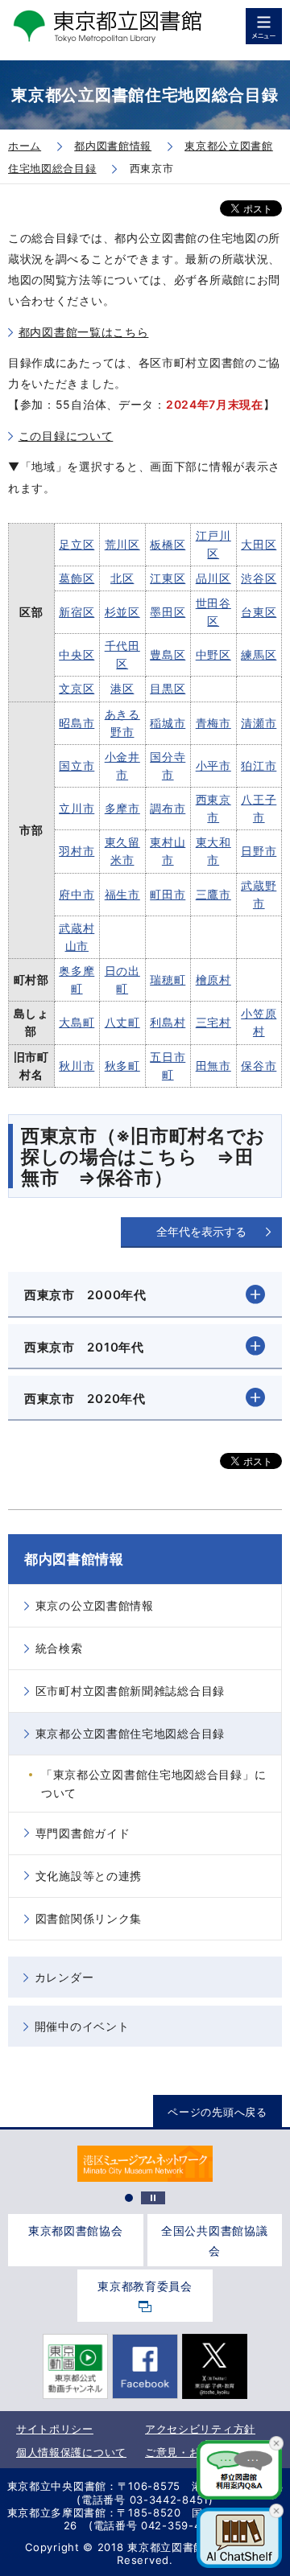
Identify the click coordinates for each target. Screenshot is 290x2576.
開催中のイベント (82, 2026)
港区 (122, 688)
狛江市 (259, 765)
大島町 (77, 1022)
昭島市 (77, 723)
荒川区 (122, 544)
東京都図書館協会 (76, 2230)
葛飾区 (77, 578)
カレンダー (64, 1977)
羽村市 (77, 851)
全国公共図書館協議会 (214, 2241)
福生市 (122, 894)
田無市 (213, 1066)
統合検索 (59, 1648)
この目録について (66, 436)
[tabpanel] (145, 2164)
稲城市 (168, 723)
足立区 (77, 544)
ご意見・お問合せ (189, 2452)
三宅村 (213, 1022)
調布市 (168, 808)
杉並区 (122, 612)
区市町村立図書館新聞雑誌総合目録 (130, 1691)
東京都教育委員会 (145, 2286)
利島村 (168, 1022)
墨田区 (168, 612)
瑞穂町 (168, 979)
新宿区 (77, 612)
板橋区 (168, 544)
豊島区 (168, 654)
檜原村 (213, 979)
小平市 (213, 765)
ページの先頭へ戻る (217, 2112)
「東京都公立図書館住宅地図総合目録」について (153, 1783)
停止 (153, 2198)
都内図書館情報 (74, 1559)
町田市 (168, 894)
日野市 (259, 851)
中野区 (213, 654)
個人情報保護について (71, 2452)
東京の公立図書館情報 (95, 1605)
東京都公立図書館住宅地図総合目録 (130, 1733)
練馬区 (259, 654)
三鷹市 (213, 894)
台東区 (259, 612)
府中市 (77, 894)
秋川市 (77, 1066)
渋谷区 (259, 578)
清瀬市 (259, 723)
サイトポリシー (55, 2429)
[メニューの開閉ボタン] (264, 26)
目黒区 (168, 688)
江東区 (168, 578)
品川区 (213, 578)
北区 (122, 578)
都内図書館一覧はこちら (84, 332)
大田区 (259, 544)
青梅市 (213, 723)
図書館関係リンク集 (89, 1918)
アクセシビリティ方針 (200, 2429)
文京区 (77, 688)
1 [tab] (129, 2198)
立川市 (77, 808)
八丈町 (122, 1022)
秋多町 (122, 1066)
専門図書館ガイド (83, 1833)
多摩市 (122, 808)
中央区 (77, 654)
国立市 (77, 765)
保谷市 (259, 1066)
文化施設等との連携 (89, 1876)
